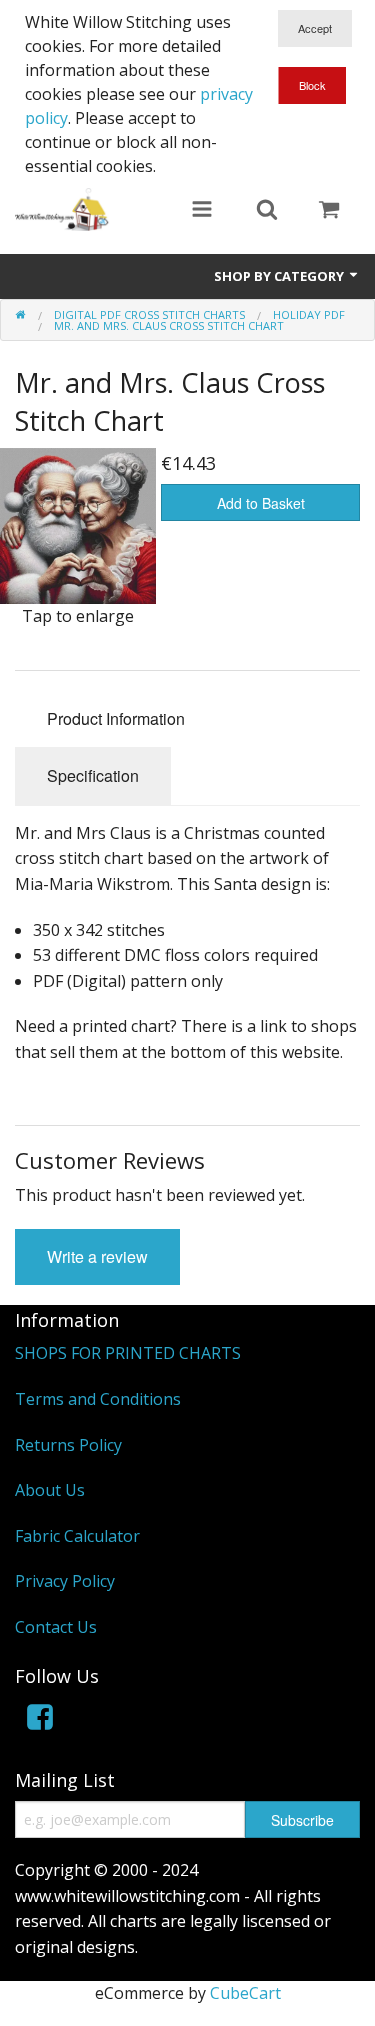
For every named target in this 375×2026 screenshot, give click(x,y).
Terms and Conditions (98, 1399)
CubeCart (245, 1993)
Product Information (116, 718)
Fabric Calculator (77, 1536)
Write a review (97, 1256)
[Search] (267, 211)
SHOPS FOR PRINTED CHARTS (128, 1353)
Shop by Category (280, 276)
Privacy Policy (65, 1581)
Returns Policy (68, 1445)
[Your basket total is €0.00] (329, 211)
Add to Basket (261, 503)
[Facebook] (40, 1720)
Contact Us (56, 1627)
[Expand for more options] (202, 211)
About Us (50, 1490)
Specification (93, 775)
